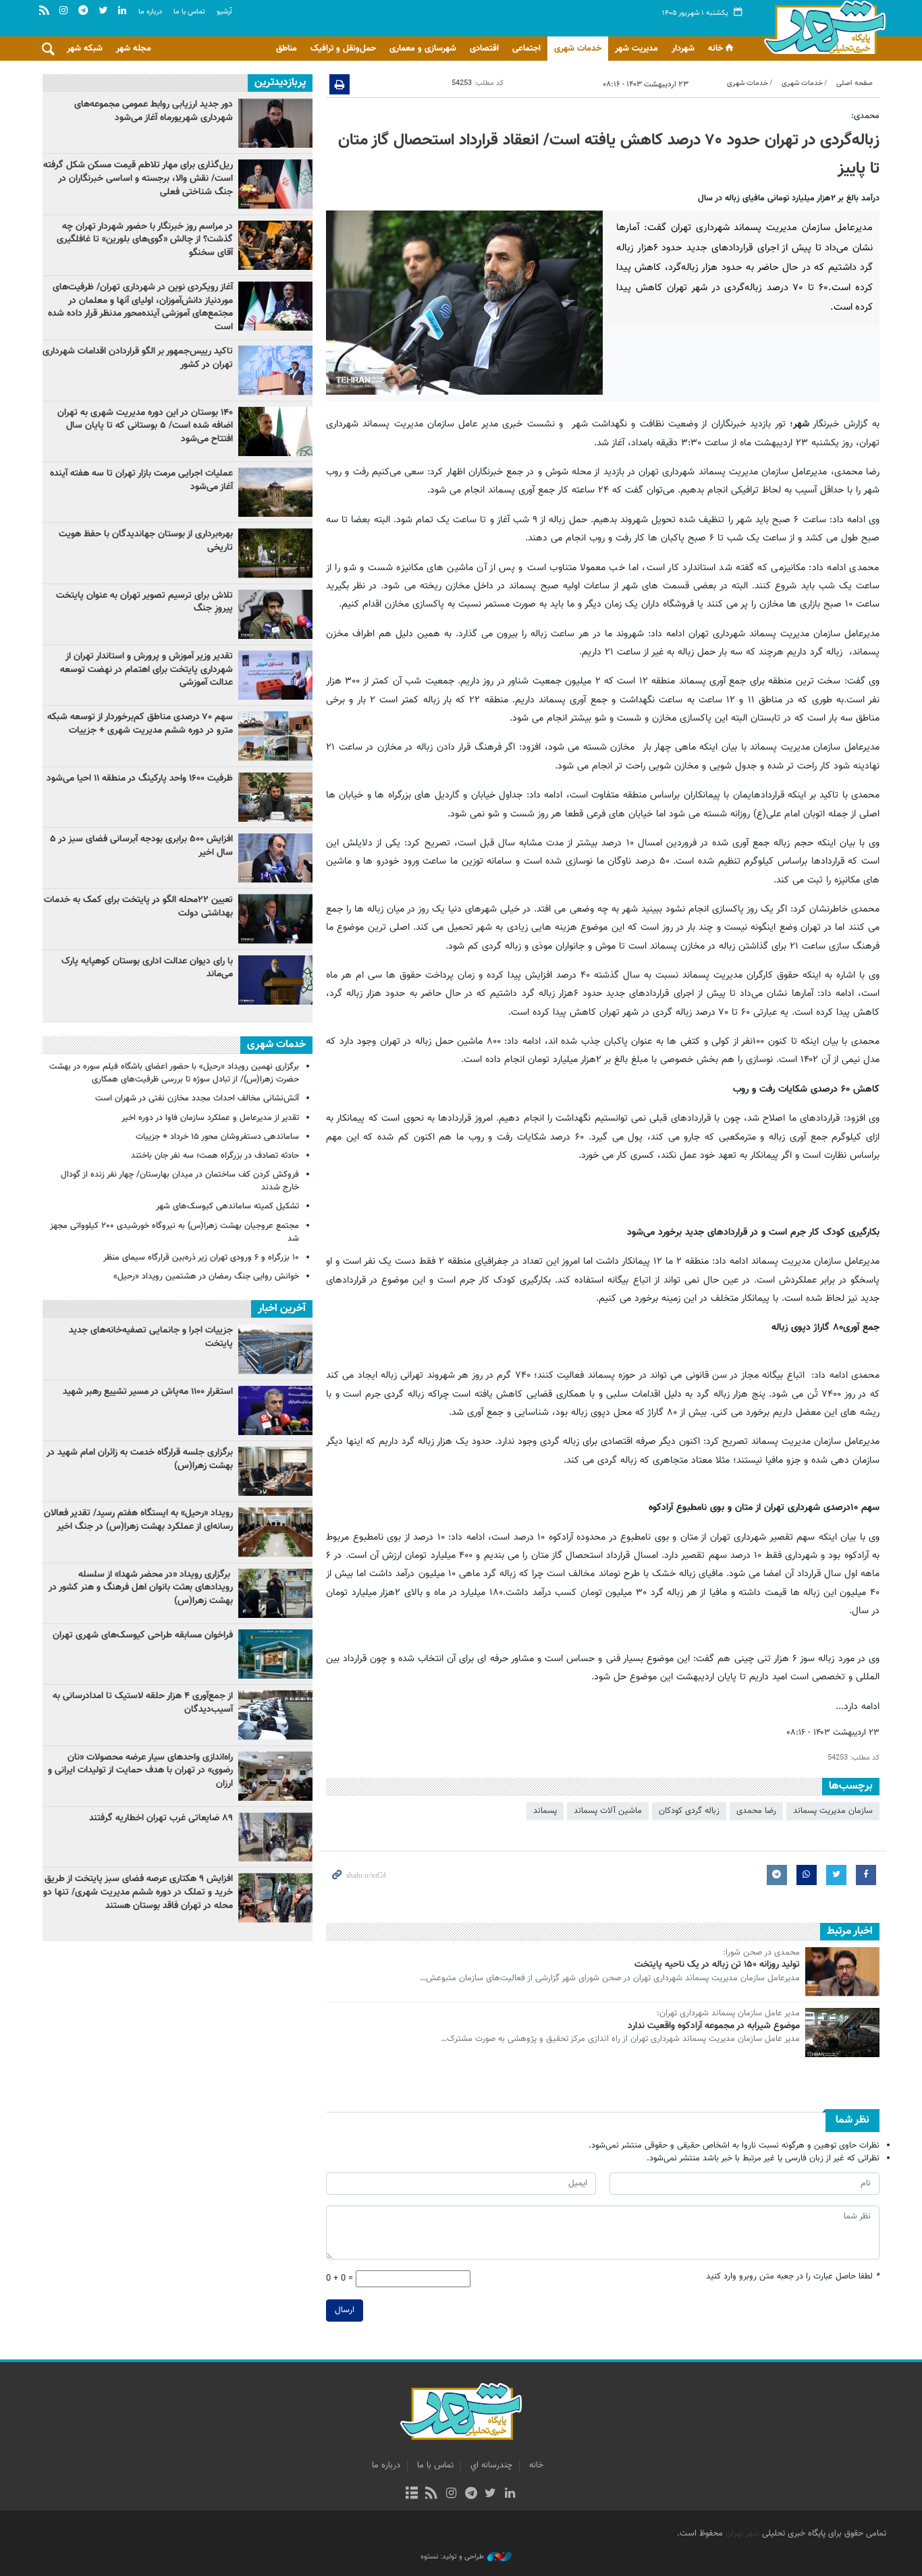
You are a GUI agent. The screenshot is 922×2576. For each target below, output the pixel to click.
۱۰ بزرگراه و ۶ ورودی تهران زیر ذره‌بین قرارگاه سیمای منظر (201, 1258)
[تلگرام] (471, 2494)
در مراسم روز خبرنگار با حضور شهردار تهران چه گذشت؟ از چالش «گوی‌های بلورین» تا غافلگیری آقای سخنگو (145, 240)
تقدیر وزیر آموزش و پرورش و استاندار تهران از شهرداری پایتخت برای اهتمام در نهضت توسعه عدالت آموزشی (146, 670)
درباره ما (150, 12)
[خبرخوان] (432, 2494)
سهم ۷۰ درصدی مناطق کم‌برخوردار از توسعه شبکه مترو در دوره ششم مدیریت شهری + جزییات (140, 724)
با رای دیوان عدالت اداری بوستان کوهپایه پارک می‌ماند (147, 968)
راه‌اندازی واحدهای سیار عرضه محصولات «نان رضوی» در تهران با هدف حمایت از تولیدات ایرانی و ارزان (140, 1771)
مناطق (287, 49)
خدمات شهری (578, 49)
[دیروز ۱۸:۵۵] (275, 797)
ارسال (345, 2310)
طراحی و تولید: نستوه (452, 2557)
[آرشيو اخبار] (411, 2494)
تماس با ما (189, 12)
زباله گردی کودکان (689, 1811)
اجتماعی (526, 49)
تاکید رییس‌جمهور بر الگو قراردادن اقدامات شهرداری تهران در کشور (138, 358)
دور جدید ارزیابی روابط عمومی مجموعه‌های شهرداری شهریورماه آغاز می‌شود (154, 111)
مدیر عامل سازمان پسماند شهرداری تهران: (728, 2014)
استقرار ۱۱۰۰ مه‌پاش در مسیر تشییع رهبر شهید (148, 1392)
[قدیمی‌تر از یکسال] (842, 1972)
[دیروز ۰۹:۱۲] (275, 553)
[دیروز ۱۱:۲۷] (275, 858)
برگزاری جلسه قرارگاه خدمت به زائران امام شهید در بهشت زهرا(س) (140, 1459)
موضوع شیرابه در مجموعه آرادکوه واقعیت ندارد (714, 2026)
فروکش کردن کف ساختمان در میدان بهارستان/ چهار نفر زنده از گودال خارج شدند (180, 1181)
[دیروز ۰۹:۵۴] (275, 492)
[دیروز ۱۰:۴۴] (275, 306)
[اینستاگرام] (451, 2494)
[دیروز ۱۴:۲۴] (275, 675)
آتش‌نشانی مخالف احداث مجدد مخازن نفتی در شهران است (197, 1098)
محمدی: (865, 116)
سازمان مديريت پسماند (833, 1811)
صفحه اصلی (855, 83)
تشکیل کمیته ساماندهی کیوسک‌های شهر (227, 1206)
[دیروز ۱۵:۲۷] (275, 184)
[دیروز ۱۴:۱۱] (275, 370)
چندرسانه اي (491, 2465)
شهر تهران (742, 2533)
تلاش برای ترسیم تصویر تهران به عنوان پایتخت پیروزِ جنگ (144, 603)
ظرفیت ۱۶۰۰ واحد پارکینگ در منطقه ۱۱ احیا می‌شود (140, 779)
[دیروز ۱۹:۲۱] (275, 245)
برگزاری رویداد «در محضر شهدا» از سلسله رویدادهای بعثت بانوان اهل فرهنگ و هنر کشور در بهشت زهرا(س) (141, 1588)
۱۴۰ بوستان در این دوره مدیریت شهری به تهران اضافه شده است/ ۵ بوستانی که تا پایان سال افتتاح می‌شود (145, 426)
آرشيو (224, 12)
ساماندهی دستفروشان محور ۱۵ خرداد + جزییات (217, 1137)
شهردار (683, 49)
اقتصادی (484, 49)
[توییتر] (490, 2494)
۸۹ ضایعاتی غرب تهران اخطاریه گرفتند (161, 1818)
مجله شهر (134, 49)
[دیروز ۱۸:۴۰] (275, 123)
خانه (715, 49)
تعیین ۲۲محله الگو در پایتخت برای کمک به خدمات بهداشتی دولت (138, 907)
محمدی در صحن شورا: (761, 1953)
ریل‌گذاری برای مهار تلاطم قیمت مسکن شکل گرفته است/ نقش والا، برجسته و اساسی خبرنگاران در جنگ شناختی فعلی (138, 178)
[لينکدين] (510, 2494)
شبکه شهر (85, 49)
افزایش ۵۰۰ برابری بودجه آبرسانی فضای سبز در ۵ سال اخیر (141, 846)
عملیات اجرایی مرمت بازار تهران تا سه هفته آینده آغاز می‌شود (141, 480)
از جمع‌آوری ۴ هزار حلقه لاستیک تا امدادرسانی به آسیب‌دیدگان (143, 1703)
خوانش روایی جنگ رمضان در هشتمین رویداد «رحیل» (206, 1277)
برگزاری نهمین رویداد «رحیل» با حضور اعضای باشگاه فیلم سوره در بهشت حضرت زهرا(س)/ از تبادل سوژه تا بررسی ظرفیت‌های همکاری (174, 1073)
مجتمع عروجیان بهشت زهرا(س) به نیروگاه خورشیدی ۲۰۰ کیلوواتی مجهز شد (174, 1232)
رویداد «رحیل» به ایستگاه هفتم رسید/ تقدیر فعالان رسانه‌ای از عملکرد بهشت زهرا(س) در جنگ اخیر (138, 1520)
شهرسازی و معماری (423, 49)
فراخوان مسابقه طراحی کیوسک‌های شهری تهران (143, 1635)
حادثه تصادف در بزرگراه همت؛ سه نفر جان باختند (215, 1156)
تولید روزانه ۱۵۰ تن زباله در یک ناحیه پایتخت (717, 1965)
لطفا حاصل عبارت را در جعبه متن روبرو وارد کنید (793, 2277)
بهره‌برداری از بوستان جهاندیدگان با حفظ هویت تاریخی (146, 541)
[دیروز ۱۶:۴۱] (275, 919)
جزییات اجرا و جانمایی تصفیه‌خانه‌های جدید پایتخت (151, 1337)
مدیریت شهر (636, 49)
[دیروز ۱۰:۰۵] (275, 431)
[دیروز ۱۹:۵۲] (275, 614)
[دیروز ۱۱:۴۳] (275, 980)
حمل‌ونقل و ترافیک (343, 49)
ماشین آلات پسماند (608, 1811)
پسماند (545, 1811)
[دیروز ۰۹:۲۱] (275, 736)
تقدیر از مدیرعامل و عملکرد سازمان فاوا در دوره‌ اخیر (210, 1118)
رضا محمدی (756, 1811)
